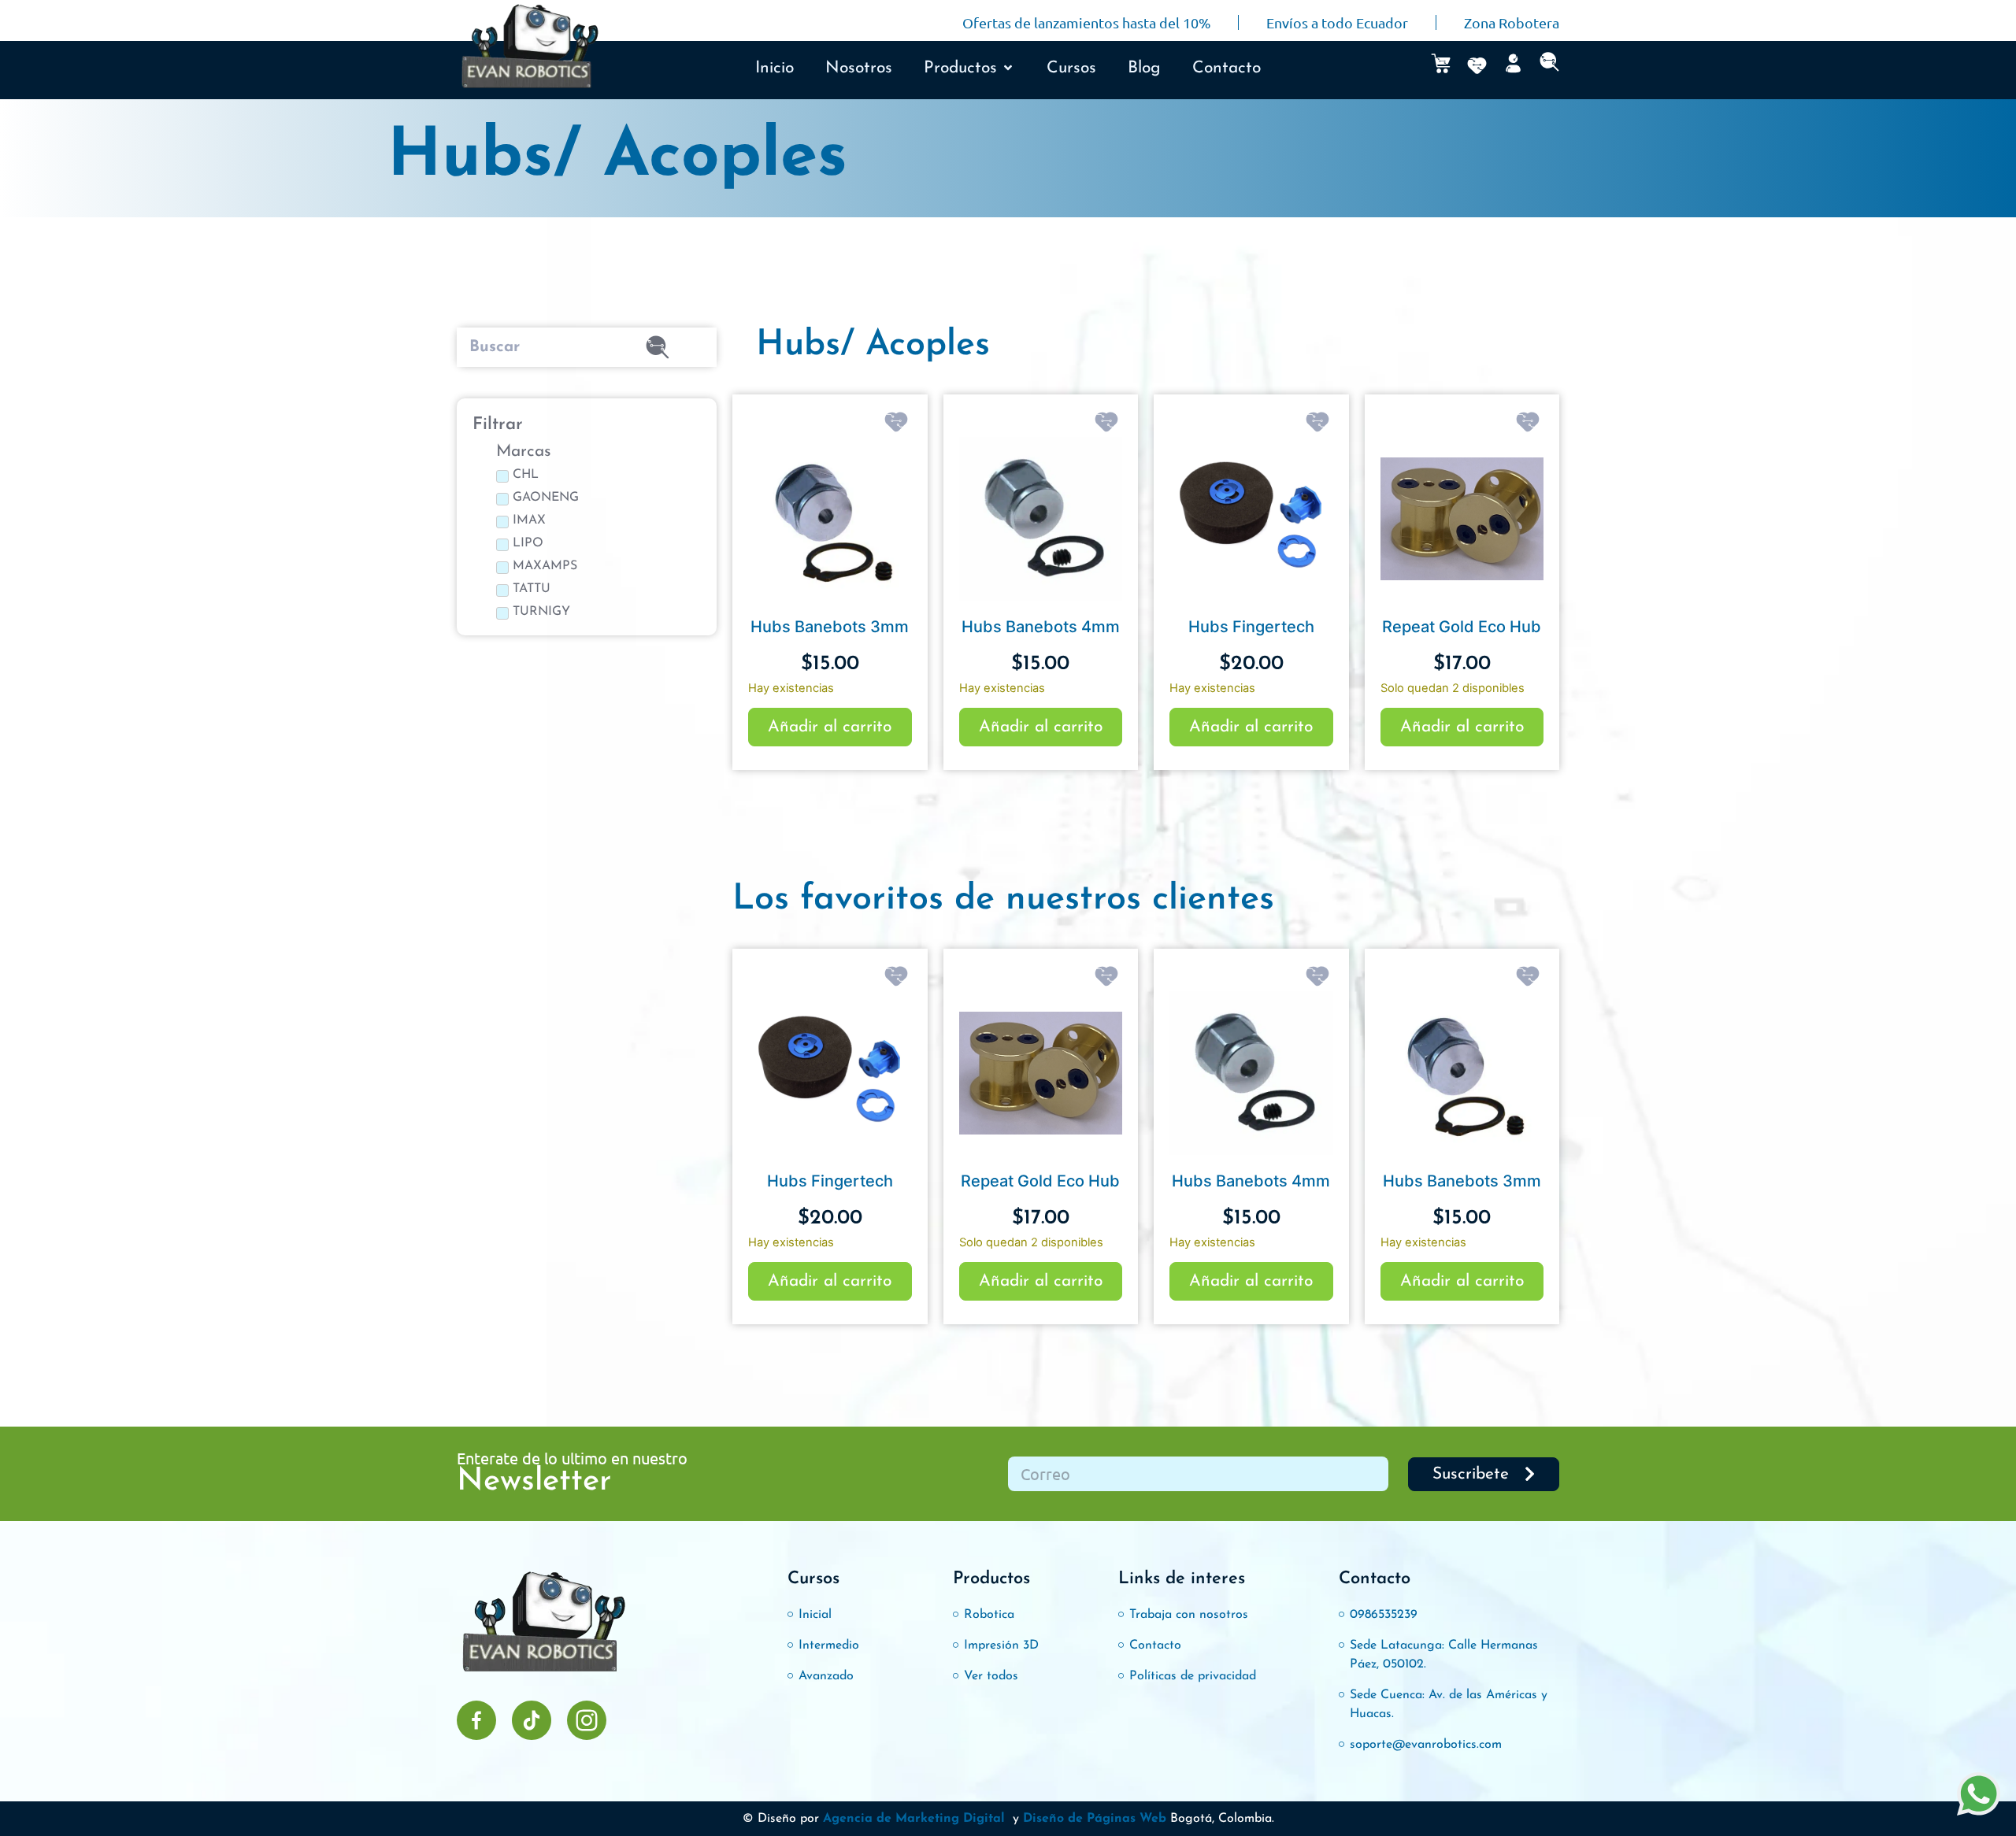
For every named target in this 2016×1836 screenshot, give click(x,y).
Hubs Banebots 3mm (830, 627)
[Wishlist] (1477, 66)
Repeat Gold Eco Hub (1462, 627)
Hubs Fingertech (1251, 627)
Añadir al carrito (830, 727)
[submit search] (658, 347)
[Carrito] (1441, 63)
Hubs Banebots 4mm (1041, 627)
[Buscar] (524, 347)
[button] (969, 68)
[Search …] (1549, 66)
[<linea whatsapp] (1979, 1796)
